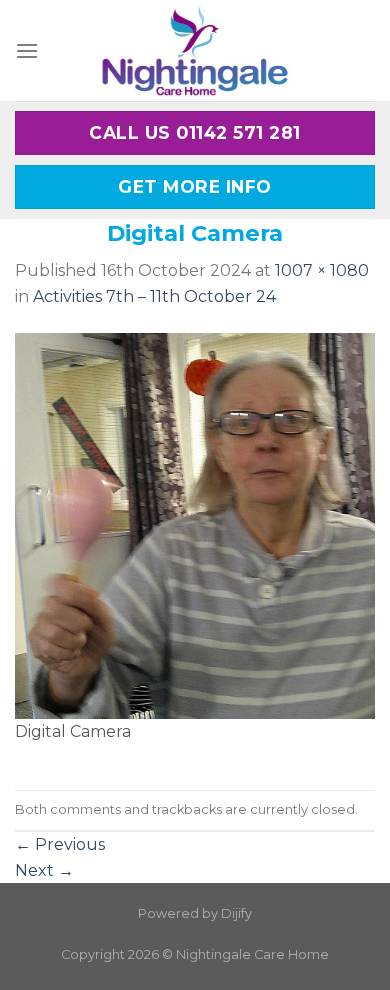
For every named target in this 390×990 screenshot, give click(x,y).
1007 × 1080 (322, 270)
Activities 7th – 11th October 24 (154, 296)
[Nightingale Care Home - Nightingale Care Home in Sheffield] (195, 50)
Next (44, 870)
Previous (60, 844)
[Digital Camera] (195, 524)
